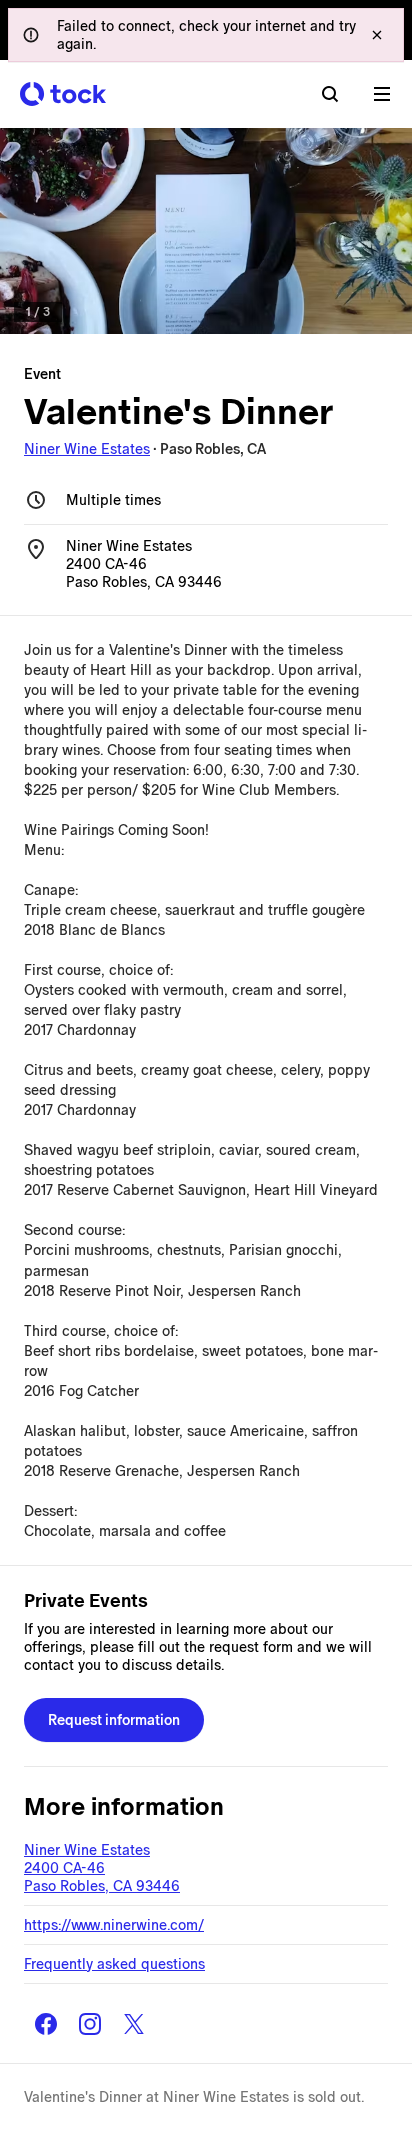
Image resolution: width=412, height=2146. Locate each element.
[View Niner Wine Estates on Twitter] (134, 2024)
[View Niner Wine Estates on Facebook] (46, 2024)
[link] (206, 231)
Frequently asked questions (114, 1964)
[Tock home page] (63, 94)
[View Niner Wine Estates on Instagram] (90, 2024)
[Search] (330, 94)
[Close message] (377, 35)
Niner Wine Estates (87, 449)
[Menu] (382, 94)
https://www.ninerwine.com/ (114, 1925)
